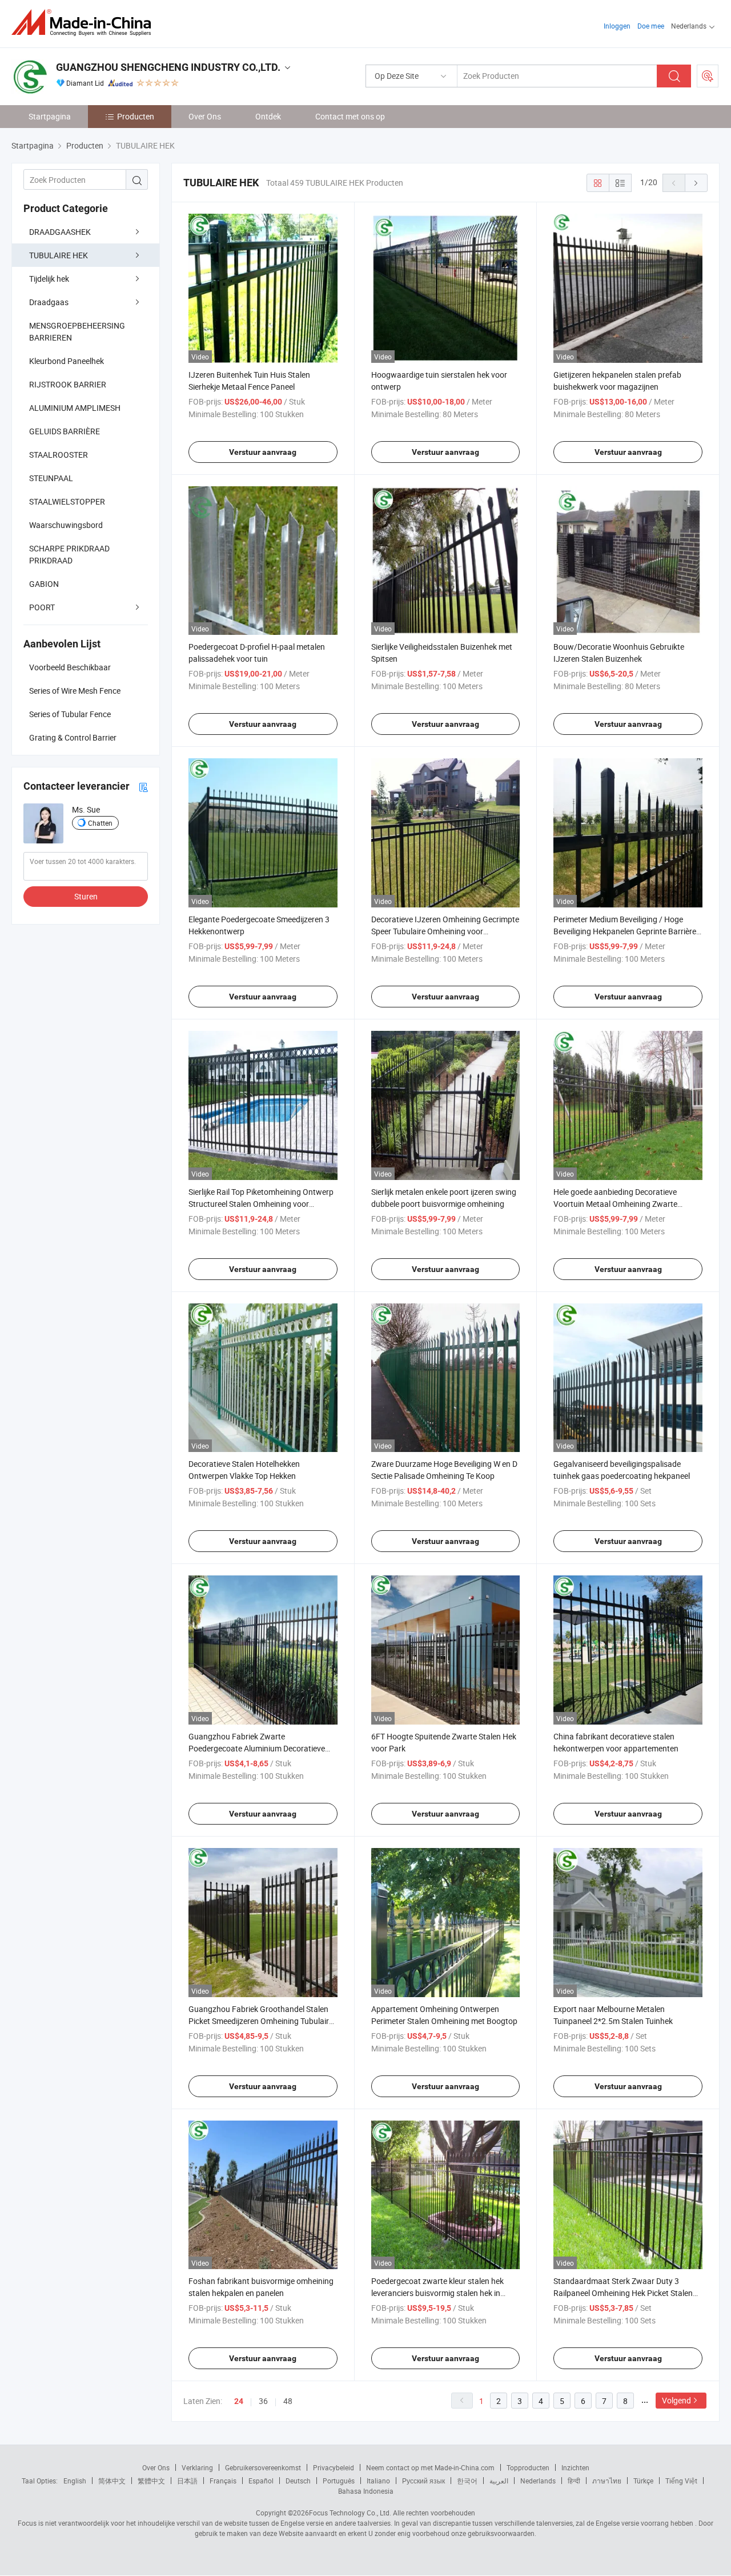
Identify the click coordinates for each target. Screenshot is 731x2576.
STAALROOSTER (59, 455)
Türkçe (643, 2481)
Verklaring (197, 2467)
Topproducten (528, 2467)
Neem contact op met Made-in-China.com (430, 2467)
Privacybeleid (334, 2467)
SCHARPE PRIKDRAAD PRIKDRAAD (69, 554)
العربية (499, 2481)
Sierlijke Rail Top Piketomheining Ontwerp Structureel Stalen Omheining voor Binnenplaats (261, 1204)
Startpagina (50, 116)
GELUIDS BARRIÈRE (65, 431)
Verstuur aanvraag (263, 452)
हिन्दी (574, 2481)
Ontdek (268, 116)
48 (288, 2401)
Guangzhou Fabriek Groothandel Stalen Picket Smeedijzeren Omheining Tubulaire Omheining (261, 2021)
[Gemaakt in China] (85, 23)
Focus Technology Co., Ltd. (350, 2513)
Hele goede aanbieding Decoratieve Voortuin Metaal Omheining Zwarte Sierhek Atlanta (615, 1204)
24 (239, 2401)
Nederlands (538, 2481)
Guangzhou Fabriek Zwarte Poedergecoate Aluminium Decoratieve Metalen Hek (257, 1748)
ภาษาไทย (607, 2481)
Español (261, 2481)
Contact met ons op (350, 116)
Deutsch (298, 2481)
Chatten (100, 823)
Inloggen (617, 26)
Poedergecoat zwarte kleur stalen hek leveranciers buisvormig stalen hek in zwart (437, 2293)
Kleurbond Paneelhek (67, 361)
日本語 (187, 2481)
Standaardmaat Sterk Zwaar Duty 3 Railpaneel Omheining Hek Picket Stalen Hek (623, 2293)
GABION (44, 584)
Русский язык (423, 2481)
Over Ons (205, 116)
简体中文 (112, 2481)
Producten (136, 116)
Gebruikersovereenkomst (263, 2467)
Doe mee (651, 26)
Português (339, 2481)
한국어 (467, 2481)
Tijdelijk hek (49, 279)
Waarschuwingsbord (66, 525)
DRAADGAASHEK (60, 232)
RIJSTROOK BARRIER (68, 384)
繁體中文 (151, 2481)
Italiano (378, 2481)
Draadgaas (49, 302)
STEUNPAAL (51, 478)
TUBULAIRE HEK (59, 255)
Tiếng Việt (681, 2481)
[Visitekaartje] (143, 787)
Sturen (86, 896)
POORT (42, 607)
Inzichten (575, 2467)
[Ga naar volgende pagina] (696, 183)
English (75, 2481)
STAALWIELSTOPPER (67, 501)
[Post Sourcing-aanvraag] (708, 76)
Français (223, 2481)
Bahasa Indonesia (366, 2491)
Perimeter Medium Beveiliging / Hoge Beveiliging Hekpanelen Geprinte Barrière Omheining (625, 931)
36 (263, 2401)
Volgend (676, 2400)
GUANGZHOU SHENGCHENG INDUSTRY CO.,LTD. (168, 67)
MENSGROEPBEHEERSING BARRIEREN (77, 331)
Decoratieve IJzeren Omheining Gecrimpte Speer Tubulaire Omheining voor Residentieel (445, 931)
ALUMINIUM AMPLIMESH (75, 408)
